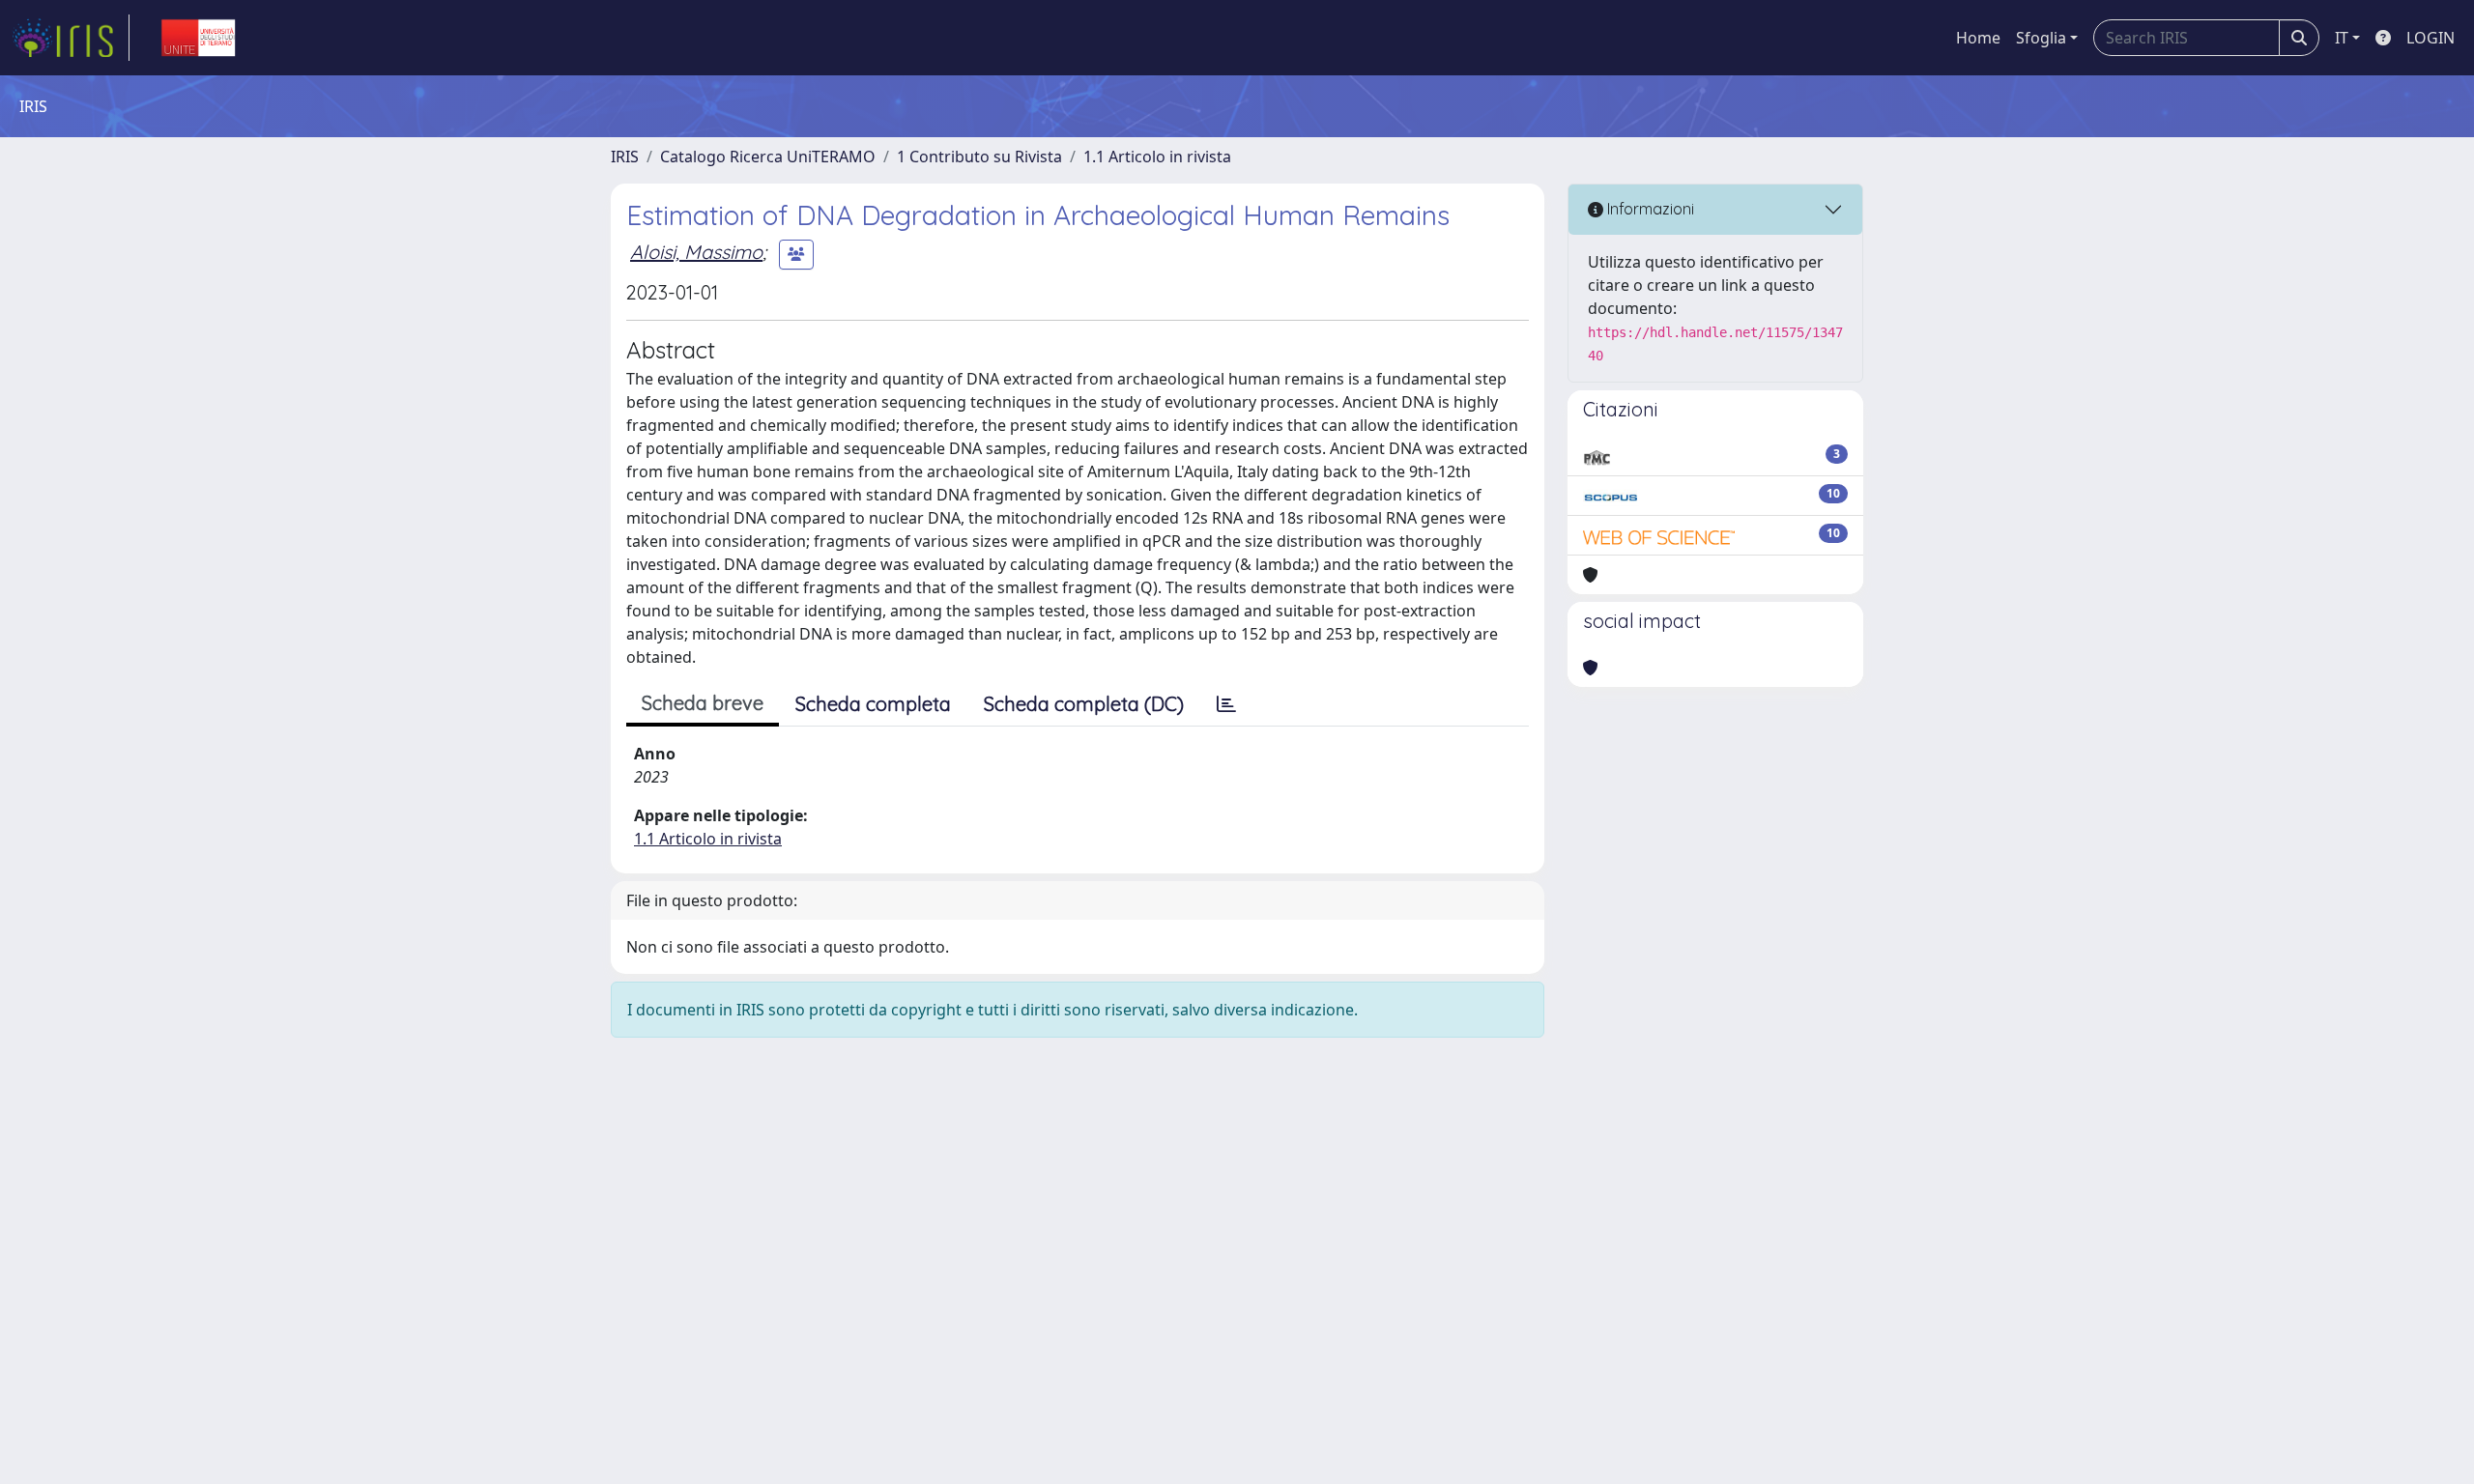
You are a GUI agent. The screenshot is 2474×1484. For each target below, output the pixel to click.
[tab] (1226, 704)
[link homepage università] (198, 38)
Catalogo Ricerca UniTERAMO (768, 157)
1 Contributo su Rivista (979, 157)
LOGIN (2431, 38)
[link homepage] (71, 38)
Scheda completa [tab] (873, 704)
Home (1978, 38)
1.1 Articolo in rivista (1157, 157)
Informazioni (1649, 209)
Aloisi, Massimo (696, 252)
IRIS (625, 157)
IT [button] (2342, 38)
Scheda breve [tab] (703, 703)
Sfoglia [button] (2041, 38)
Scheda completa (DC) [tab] (1084, 704)
